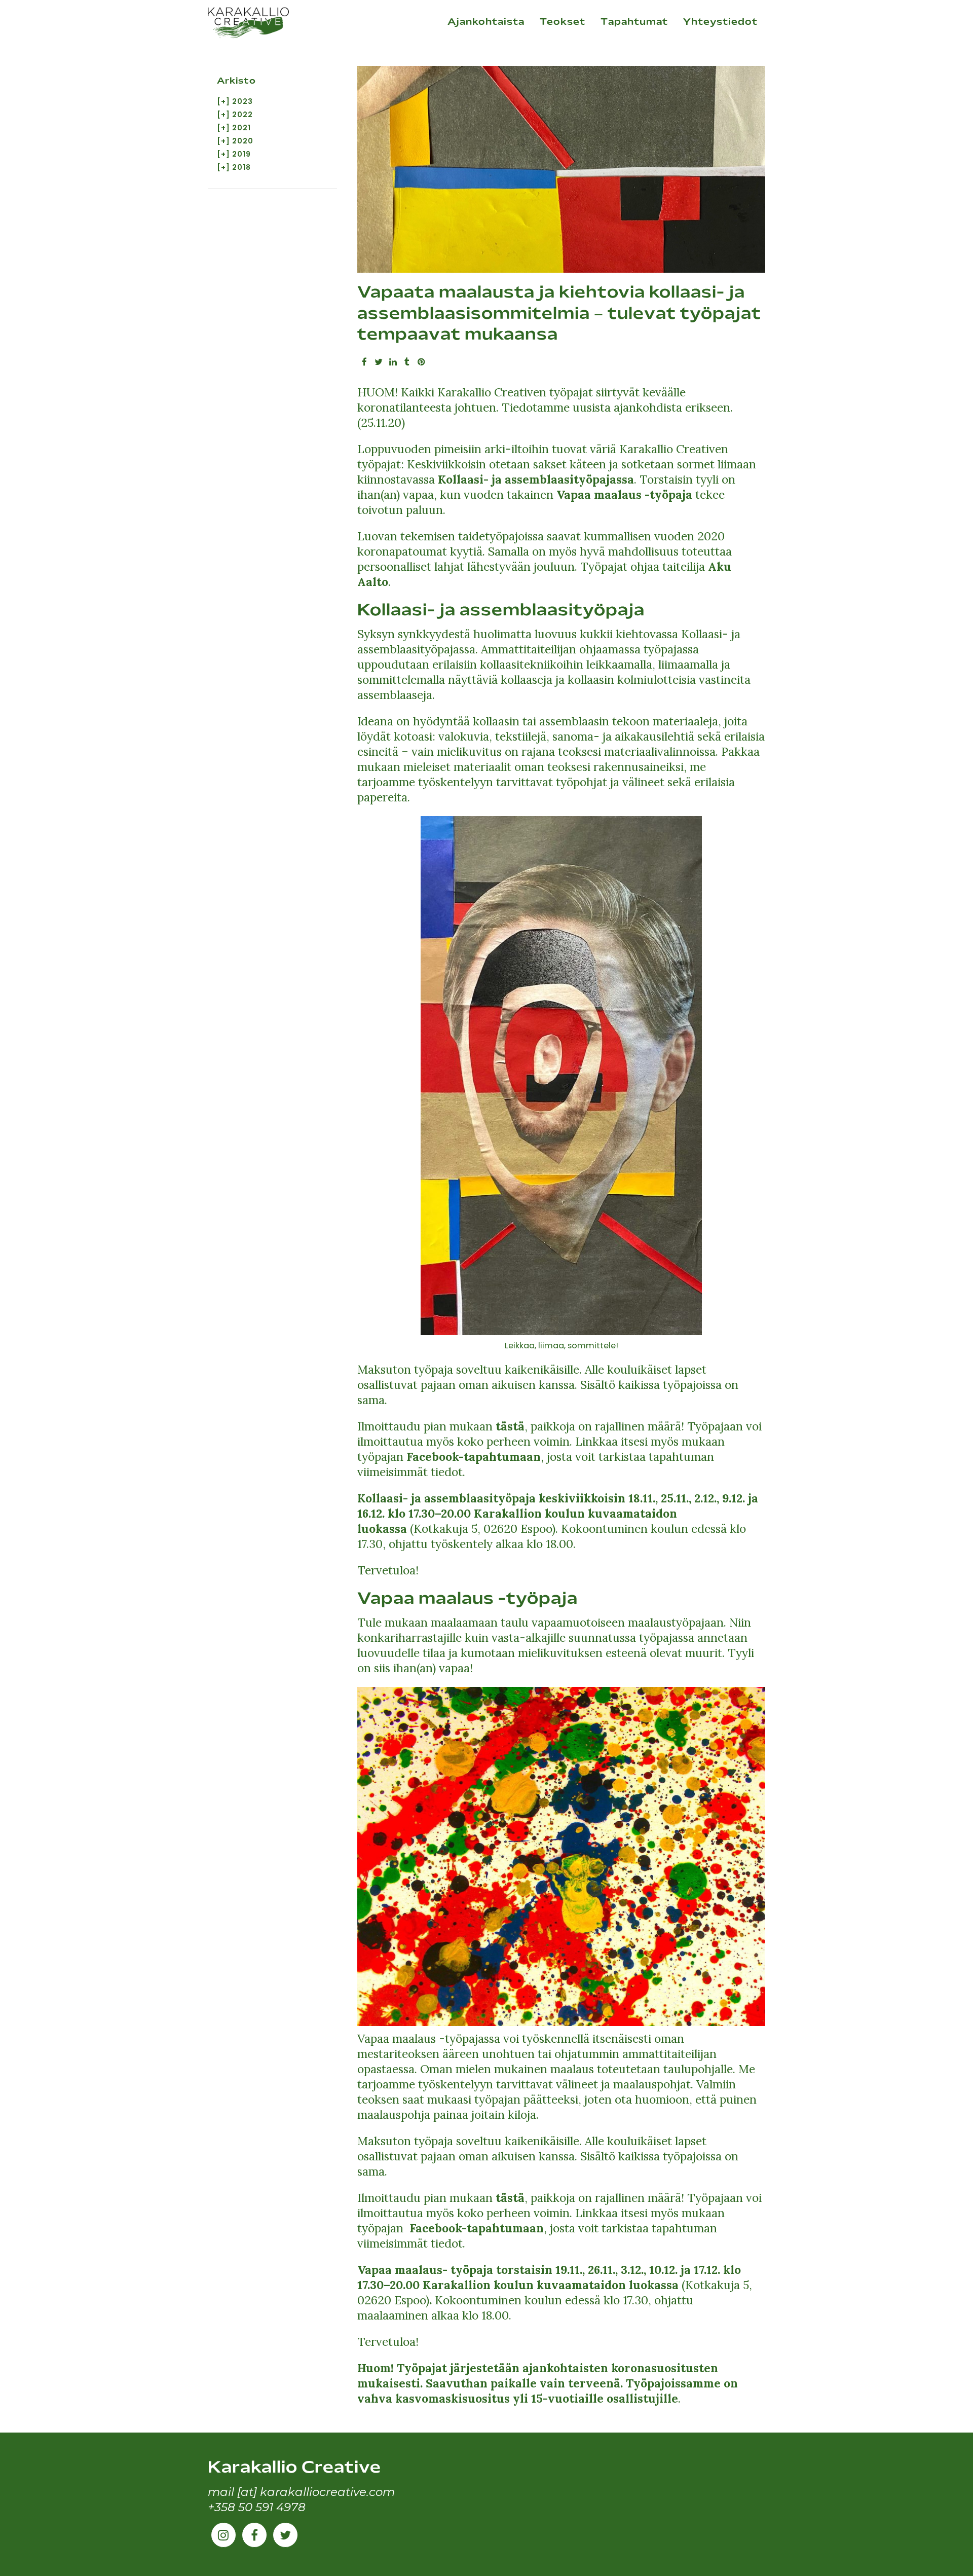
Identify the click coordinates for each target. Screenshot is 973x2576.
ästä (513, 1426)
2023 (242, 101)
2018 (241, 167)
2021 (241, 128)
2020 (243, 141)
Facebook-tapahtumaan (474, 1457)
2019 (241, 154)
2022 (242, 115)
